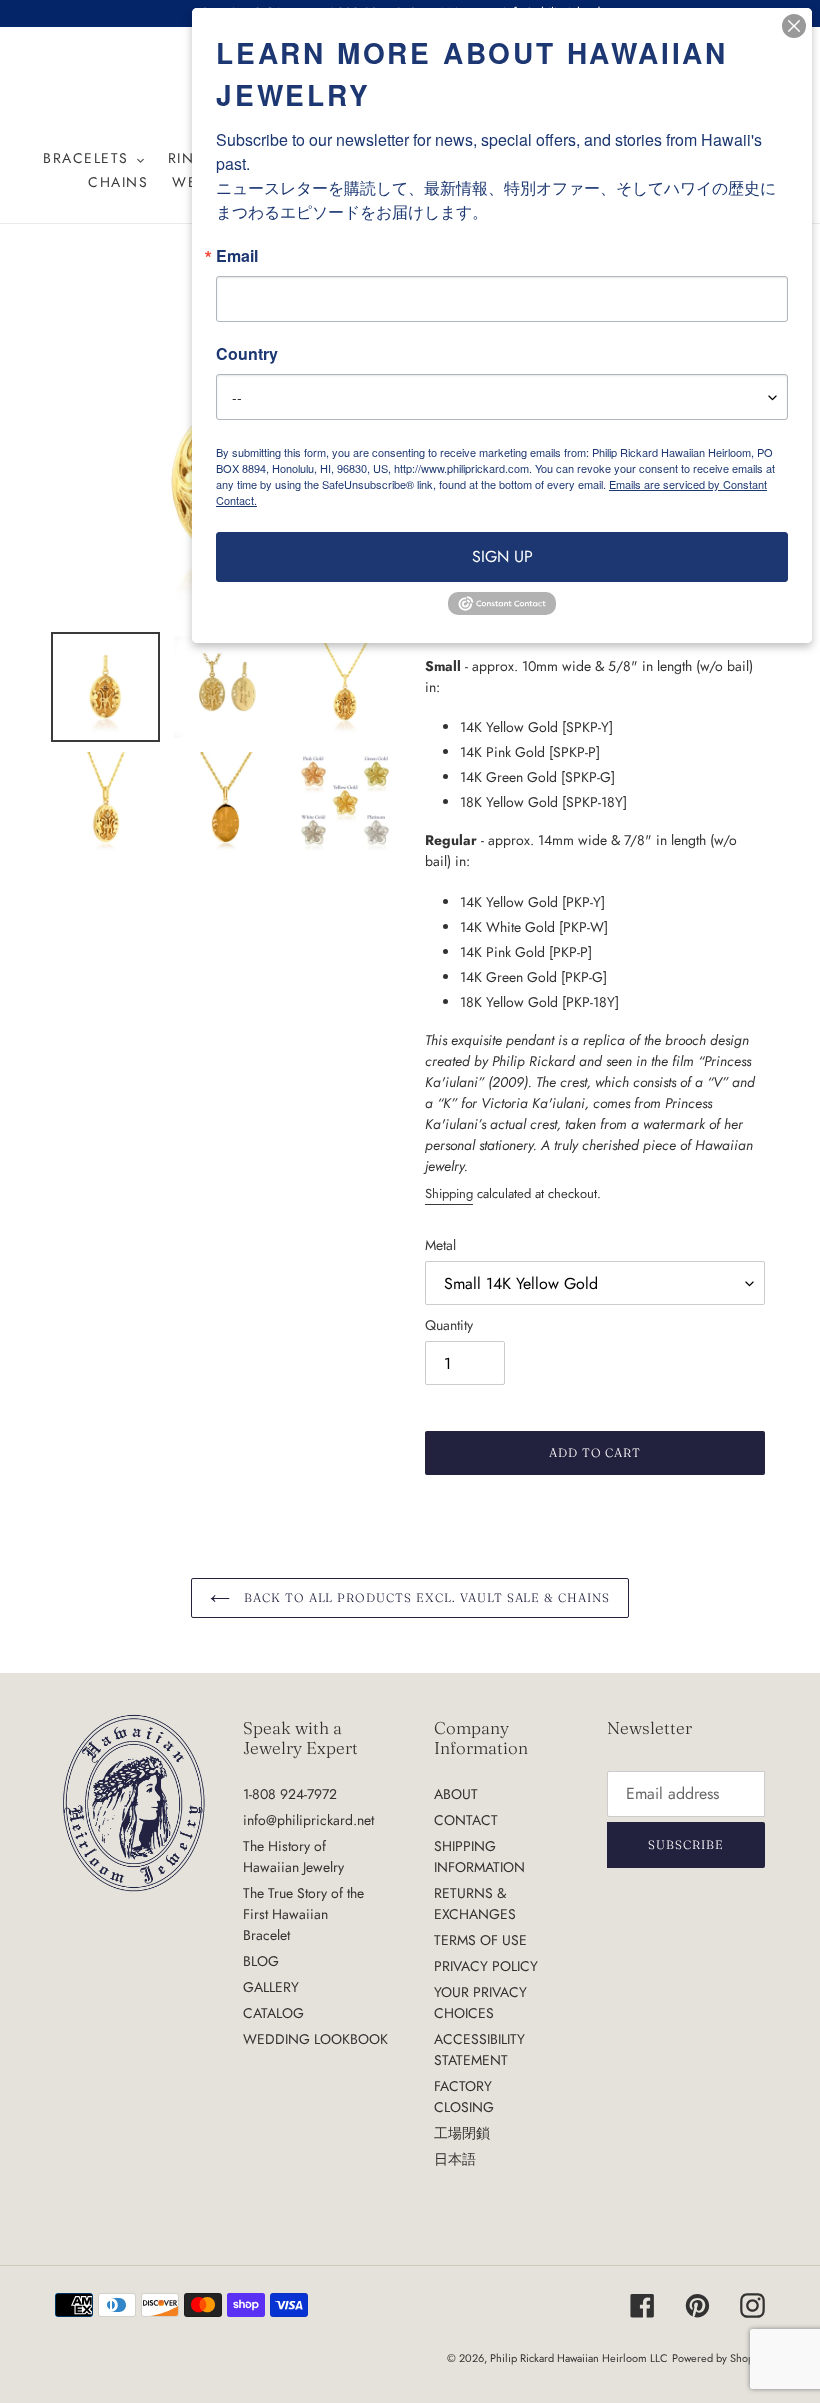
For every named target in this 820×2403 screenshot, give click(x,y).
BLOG (261, 1961)
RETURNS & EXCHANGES (475, 1903)
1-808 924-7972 (290, 1794)
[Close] (794, 26)
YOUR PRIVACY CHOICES (480, 2002)
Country (247, 354)
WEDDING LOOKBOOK (315, 2039)
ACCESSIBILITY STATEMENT (479, 2049)
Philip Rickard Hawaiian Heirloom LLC (579, 2358)
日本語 (455, 2159)
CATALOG (273, 2013)
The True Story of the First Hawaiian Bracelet (303, 1914)
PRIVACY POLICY (486, 1966)
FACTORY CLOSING (464, 2096)
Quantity (449, 1325)
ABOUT (456, 1794)
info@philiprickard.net (308, 1820)
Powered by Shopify (718, 2358)
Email (237, 256)
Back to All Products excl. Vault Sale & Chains (425, 1597)
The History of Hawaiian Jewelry (293, 1856)
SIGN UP (502, 556)
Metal (440, 1245)
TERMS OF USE (480, 1940)
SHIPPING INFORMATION (479, 1856)
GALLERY (271, 1987)
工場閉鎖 (462, 2133)
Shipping (449, 1193)
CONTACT (466, 1820)
